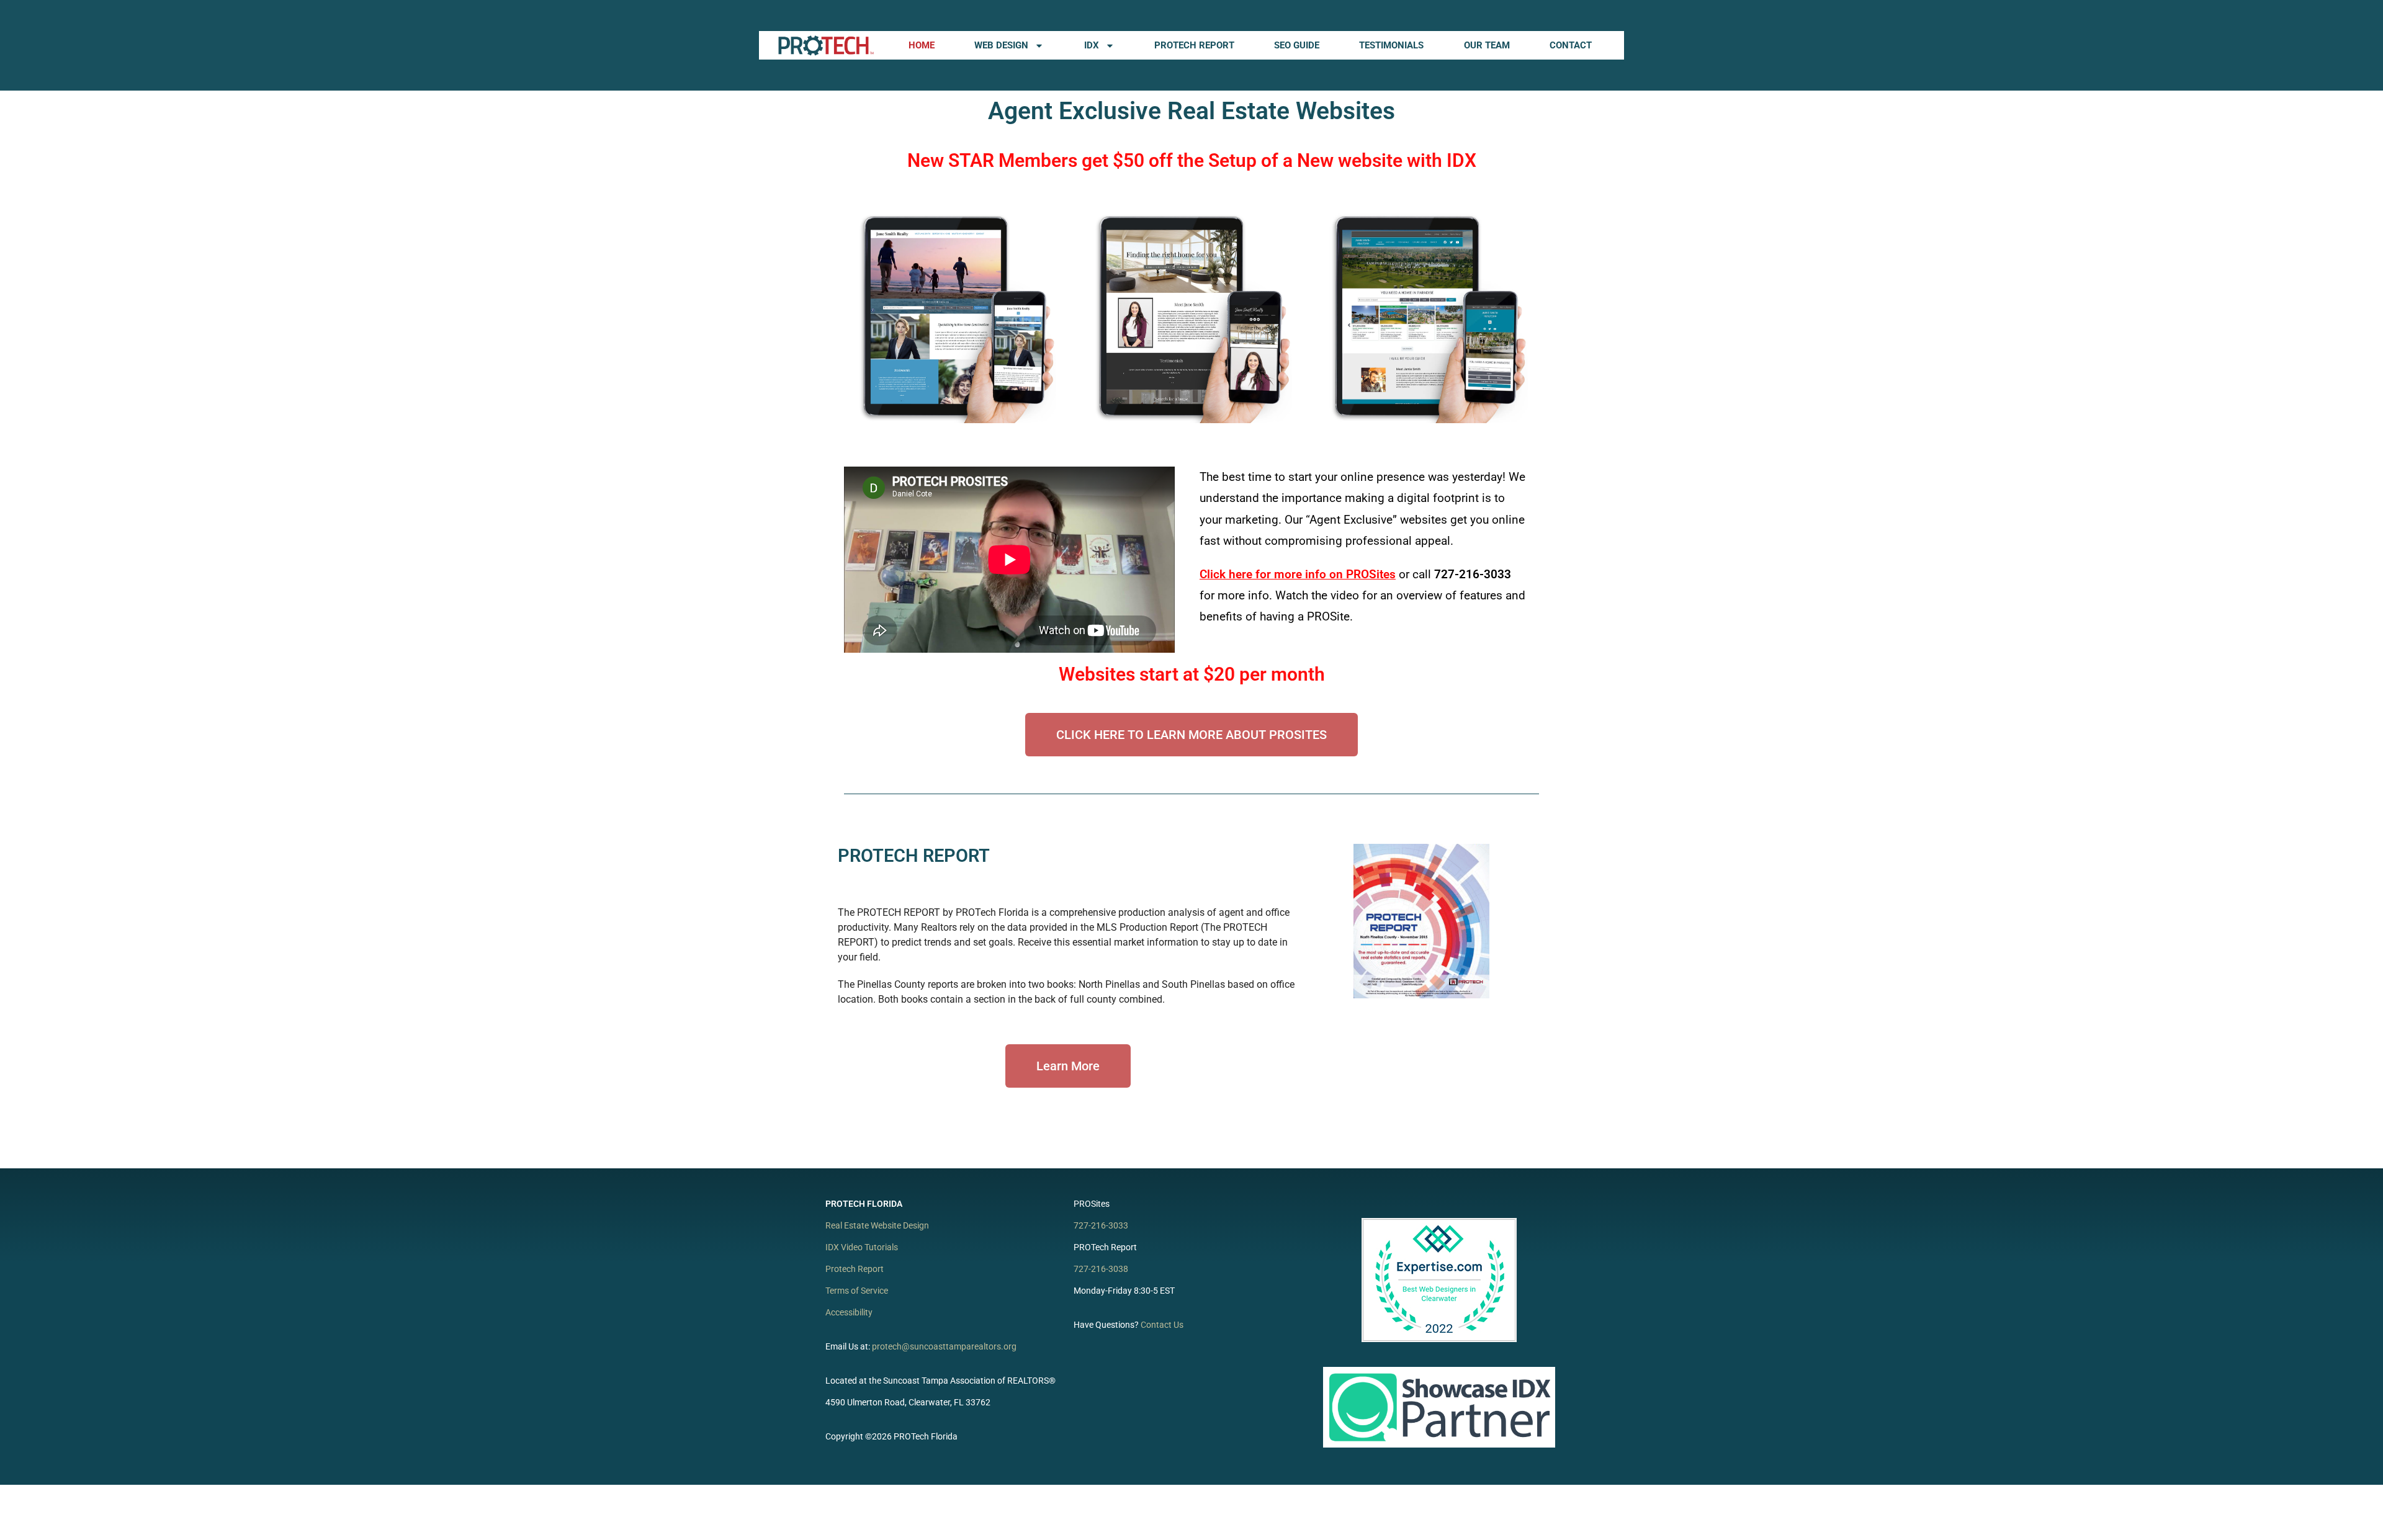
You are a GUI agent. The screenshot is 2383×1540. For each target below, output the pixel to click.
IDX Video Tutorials (862, 1247)
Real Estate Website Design (877, 1225)
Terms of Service (857, 1291)
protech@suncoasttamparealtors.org (944, 1346)
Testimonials (1391, 45)
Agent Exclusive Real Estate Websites (1191, 111)
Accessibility (849, 1312)
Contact (1571, 45)
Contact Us (1162, 1325)
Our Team (1487, 45)
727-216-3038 (1101, 1269)
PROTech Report (1194, 45)
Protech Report (855, 1269)
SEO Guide (1297, 45)
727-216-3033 (1101, 1225)
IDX (1092, 45)
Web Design (1001, 45)
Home (922, 45)
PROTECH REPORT (914, 856)
